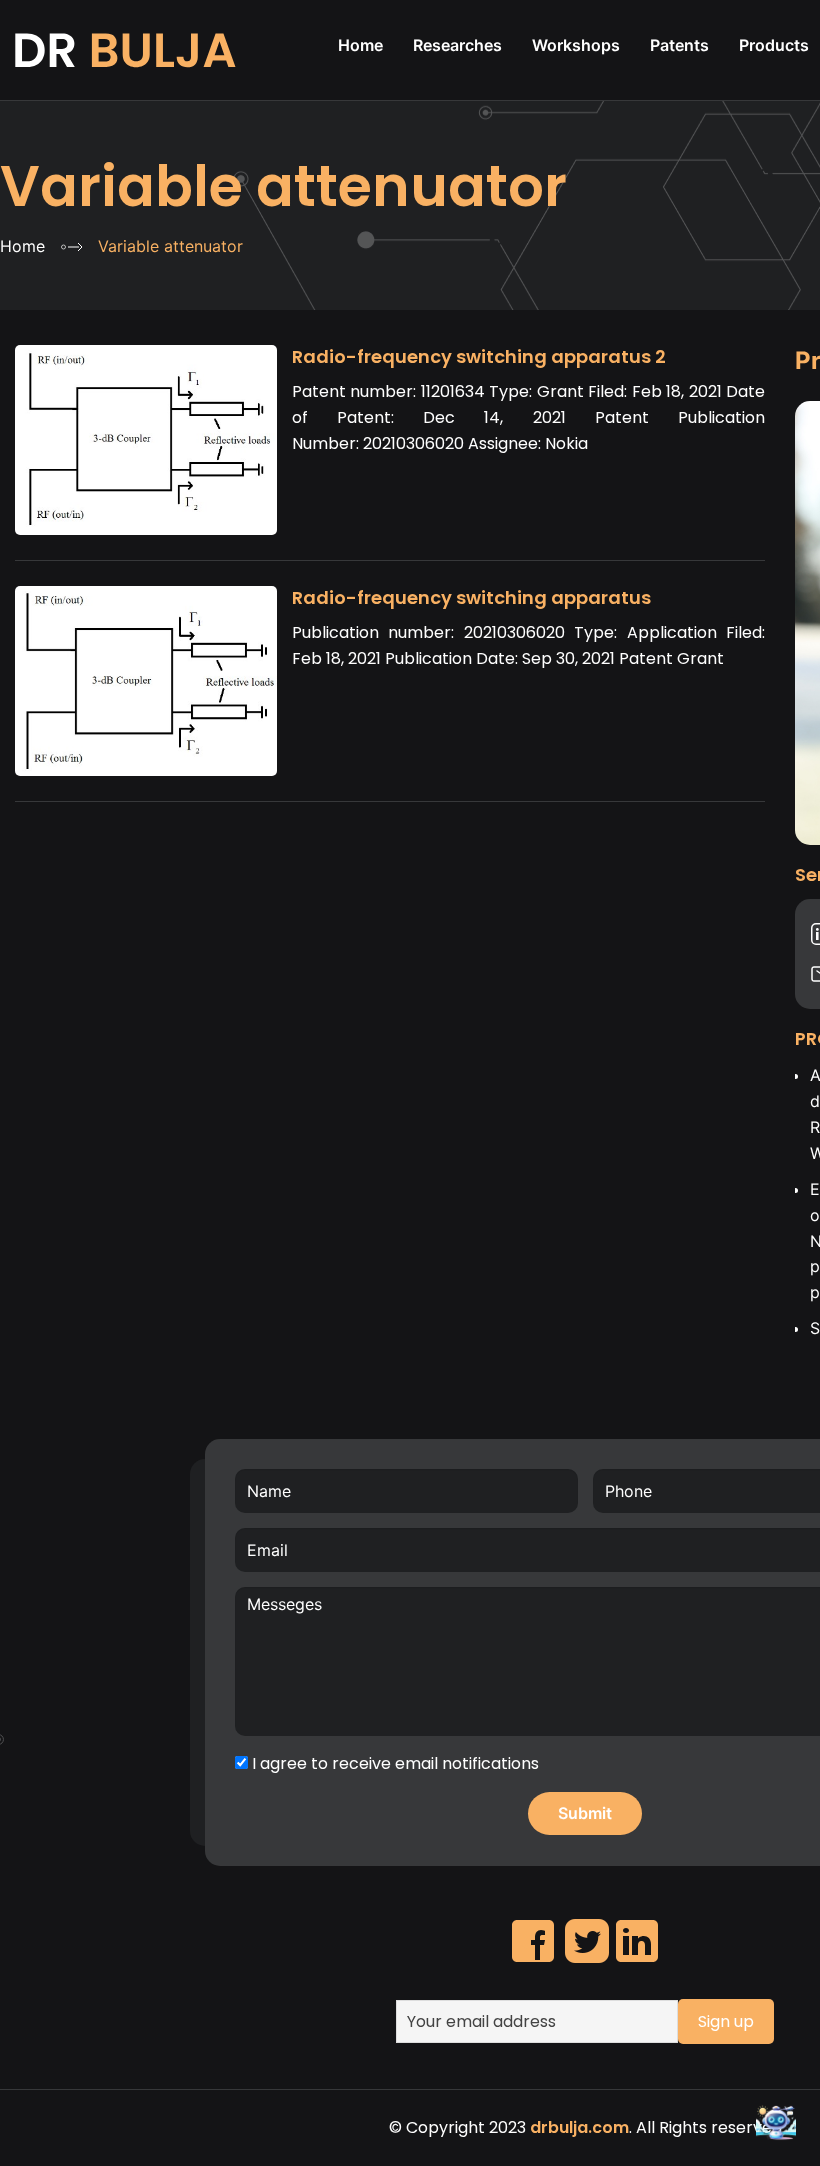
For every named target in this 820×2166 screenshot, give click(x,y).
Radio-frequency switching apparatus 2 (479, 356)
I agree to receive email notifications (393, 1763)
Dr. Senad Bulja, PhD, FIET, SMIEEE (127, 50)
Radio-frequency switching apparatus (471, 597)
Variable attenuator (283, 186)
